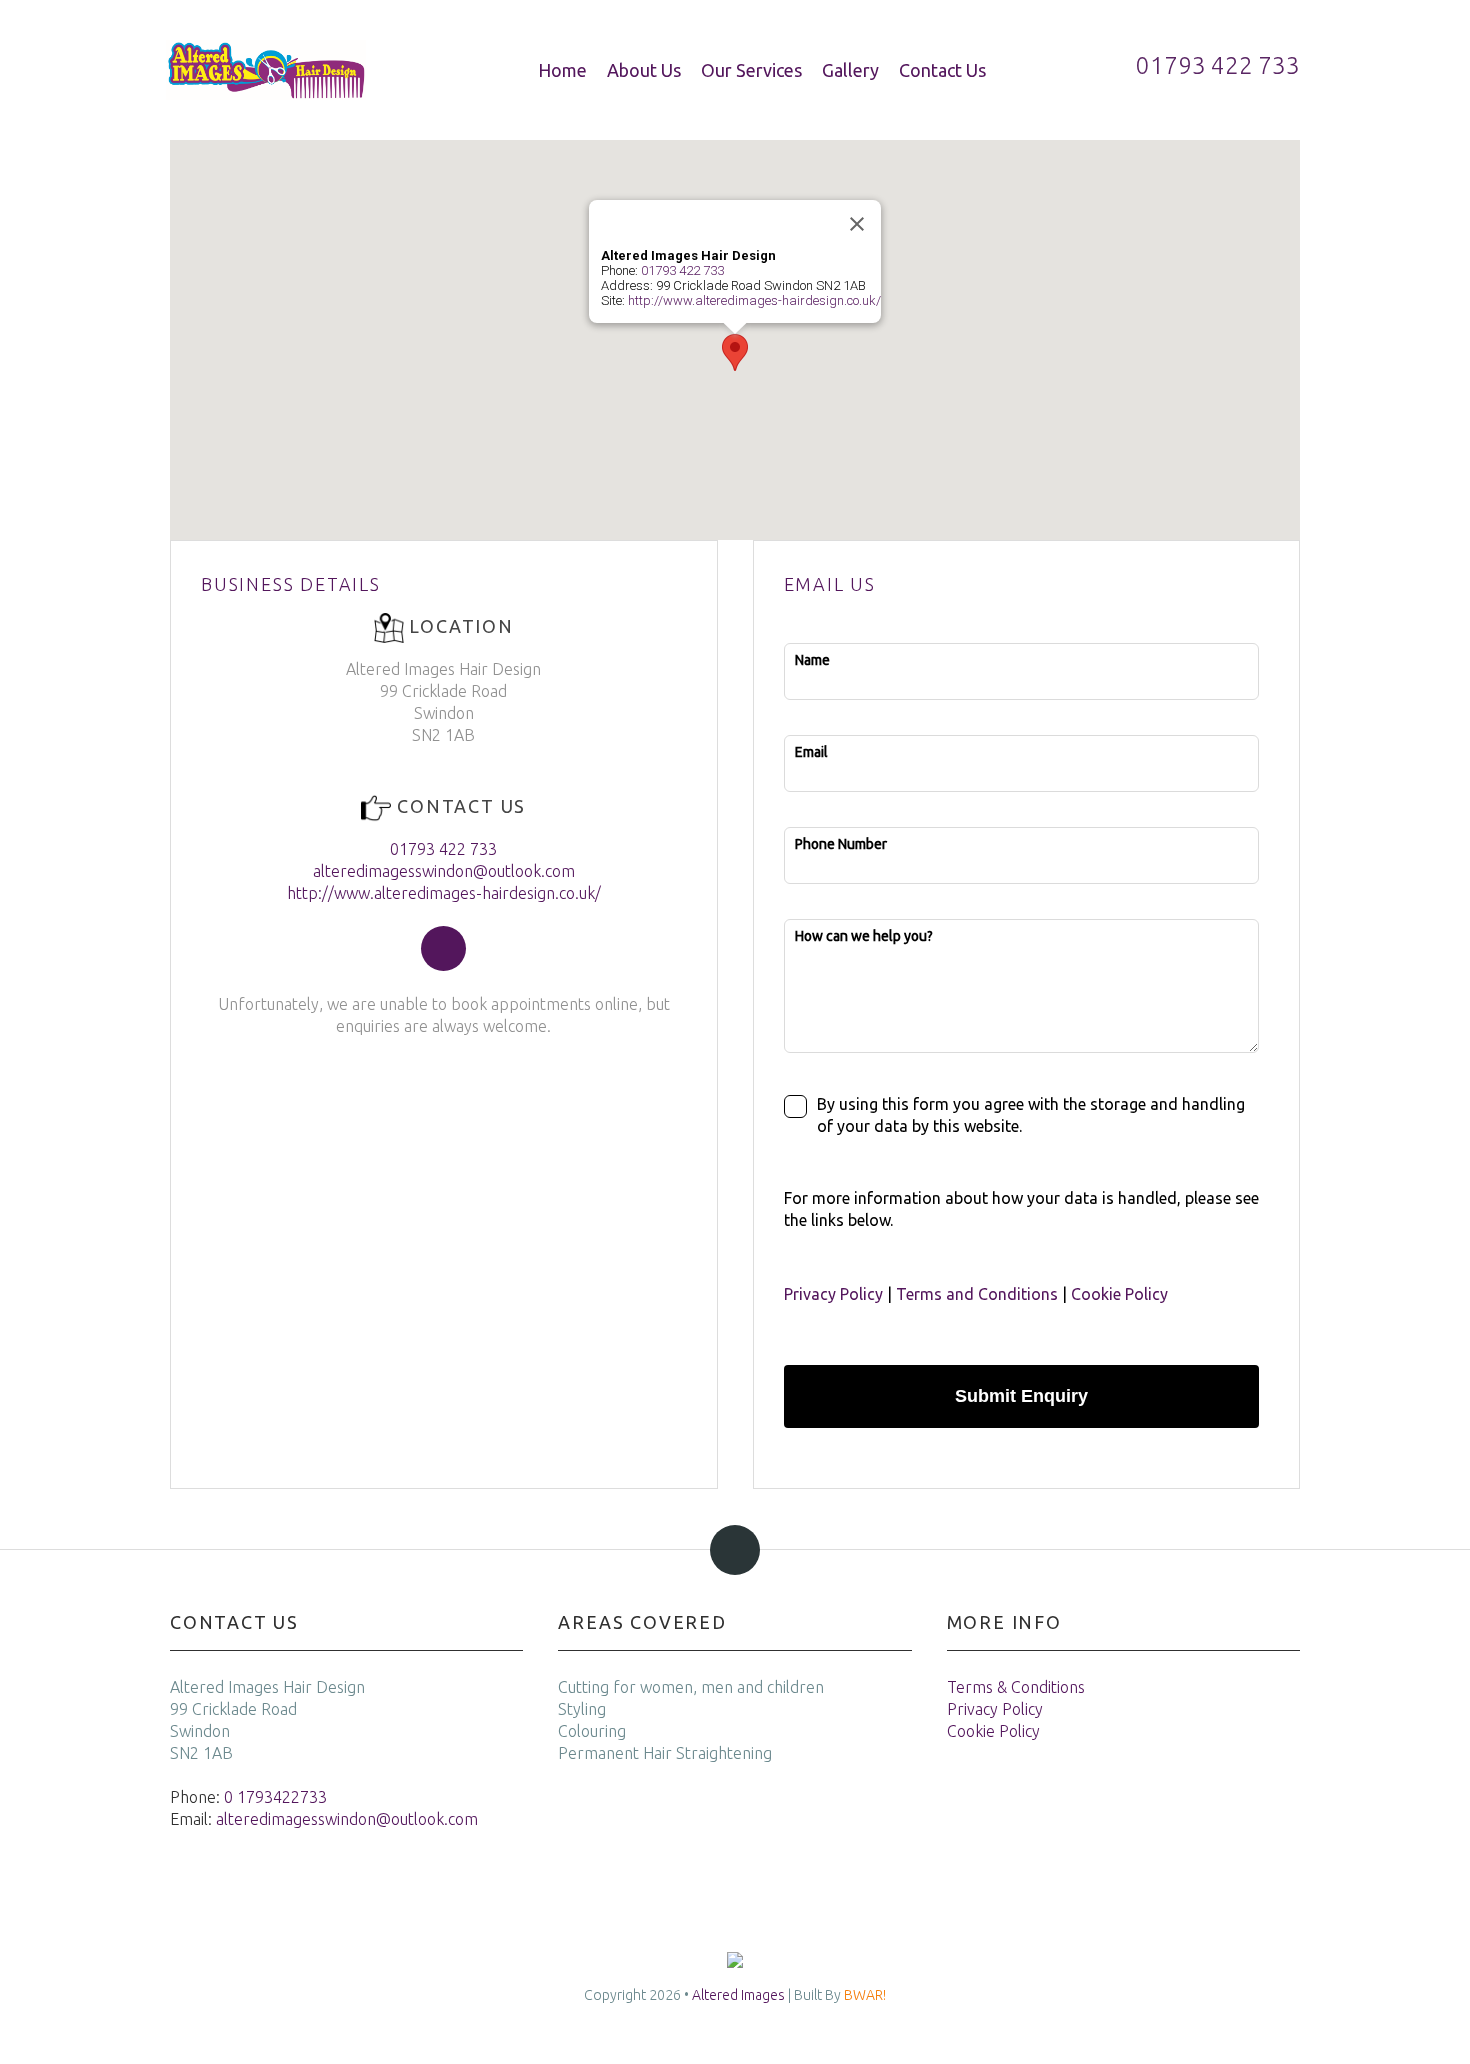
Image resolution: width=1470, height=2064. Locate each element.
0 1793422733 (275, 1797)
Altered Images (738, 1995)
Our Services (751, 70)
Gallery (850, 70)
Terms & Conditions (1016, 1687)
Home (562, 70)
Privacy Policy (833, 1294)
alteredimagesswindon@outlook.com (444, 871)
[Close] (857, 224)
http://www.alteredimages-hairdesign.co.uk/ (754, 300)
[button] (735, 352)
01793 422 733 (682, 270)
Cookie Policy (1119, 1294)
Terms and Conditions (977, 1294)
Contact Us (942, 70)
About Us (644, 70)
